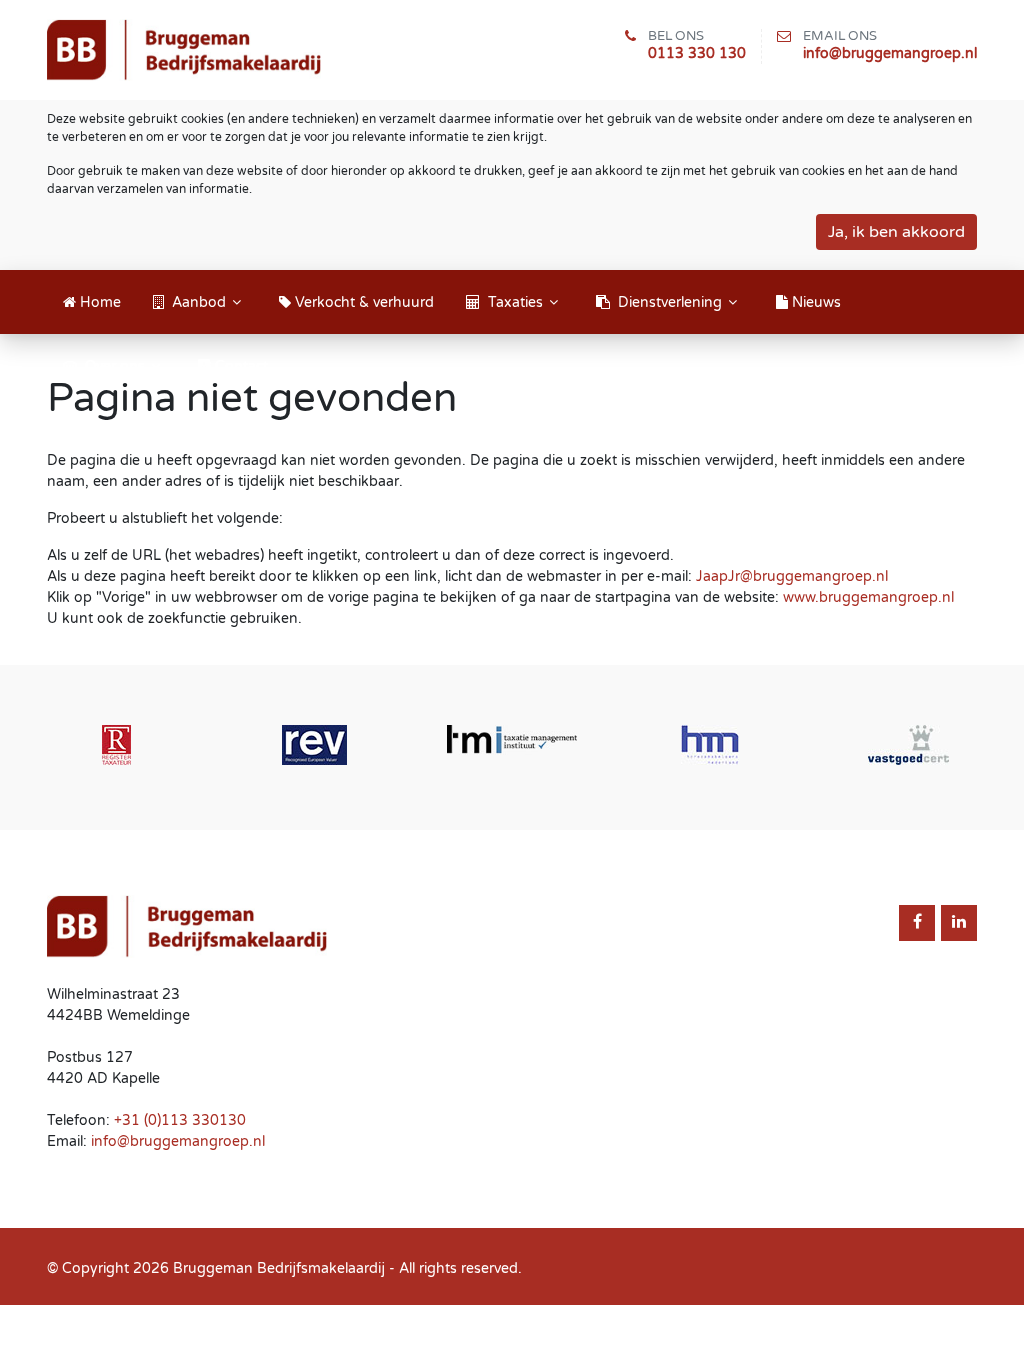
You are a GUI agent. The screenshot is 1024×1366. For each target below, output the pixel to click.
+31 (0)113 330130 (180, 1120)
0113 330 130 (697, 53)
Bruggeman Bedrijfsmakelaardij (279, 1268)
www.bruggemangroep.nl (868, 597)
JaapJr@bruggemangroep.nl (792, 576)
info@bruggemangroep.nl (890, 53)
